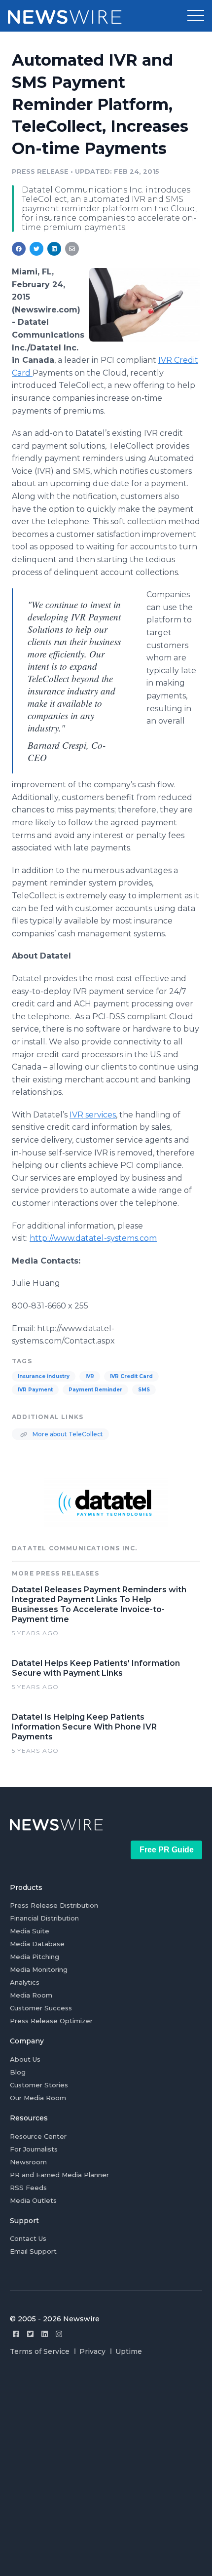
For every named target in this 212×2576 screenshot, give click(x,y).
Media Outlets (33, 2200)
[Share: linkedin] (54, 249)
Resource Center (38, 2136)
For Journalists (34, 2149)
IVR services (93, 1115)
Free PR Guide (167, 1850)
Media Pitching (35, 1957)
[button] (196, 16)
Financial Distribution (44, 1918)
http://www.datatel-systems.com (93, 1238)
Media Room (31, 1995)
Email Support (33, 2251)
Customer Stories (39, 2085)
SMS (144, 1390)
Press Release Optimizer (51, 2021)
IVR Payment (35, 1390)
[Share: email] (72, 249)
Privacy (92, 2351)
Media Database (37, 1944)
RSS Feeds (28, 2188)
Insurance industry (44, 1376)
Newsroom (28, 2162)
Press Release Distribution (54, 1905)
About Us (25, 2059)
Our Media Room (38, 2098)
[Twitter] (30, 2334)
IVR (90, 1376)
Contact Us (28, 2238)
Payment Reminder (95, 1390)
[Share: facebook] (19, 249)
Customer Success (41, 2008)
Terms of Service (40, 2351)
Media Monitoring (39, 1969)
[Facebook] (16, 2334)
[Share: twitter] (36, 249)
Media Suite (30, 1931)
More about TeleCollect (67, 1434)
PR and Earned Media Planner (59, 2175)
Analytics (25, 1982)
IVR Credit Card (131, 1376)
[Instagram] (59, 2334)
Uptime (129, 2351)
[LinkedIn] (45, 2334)
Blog (18, 2072)
